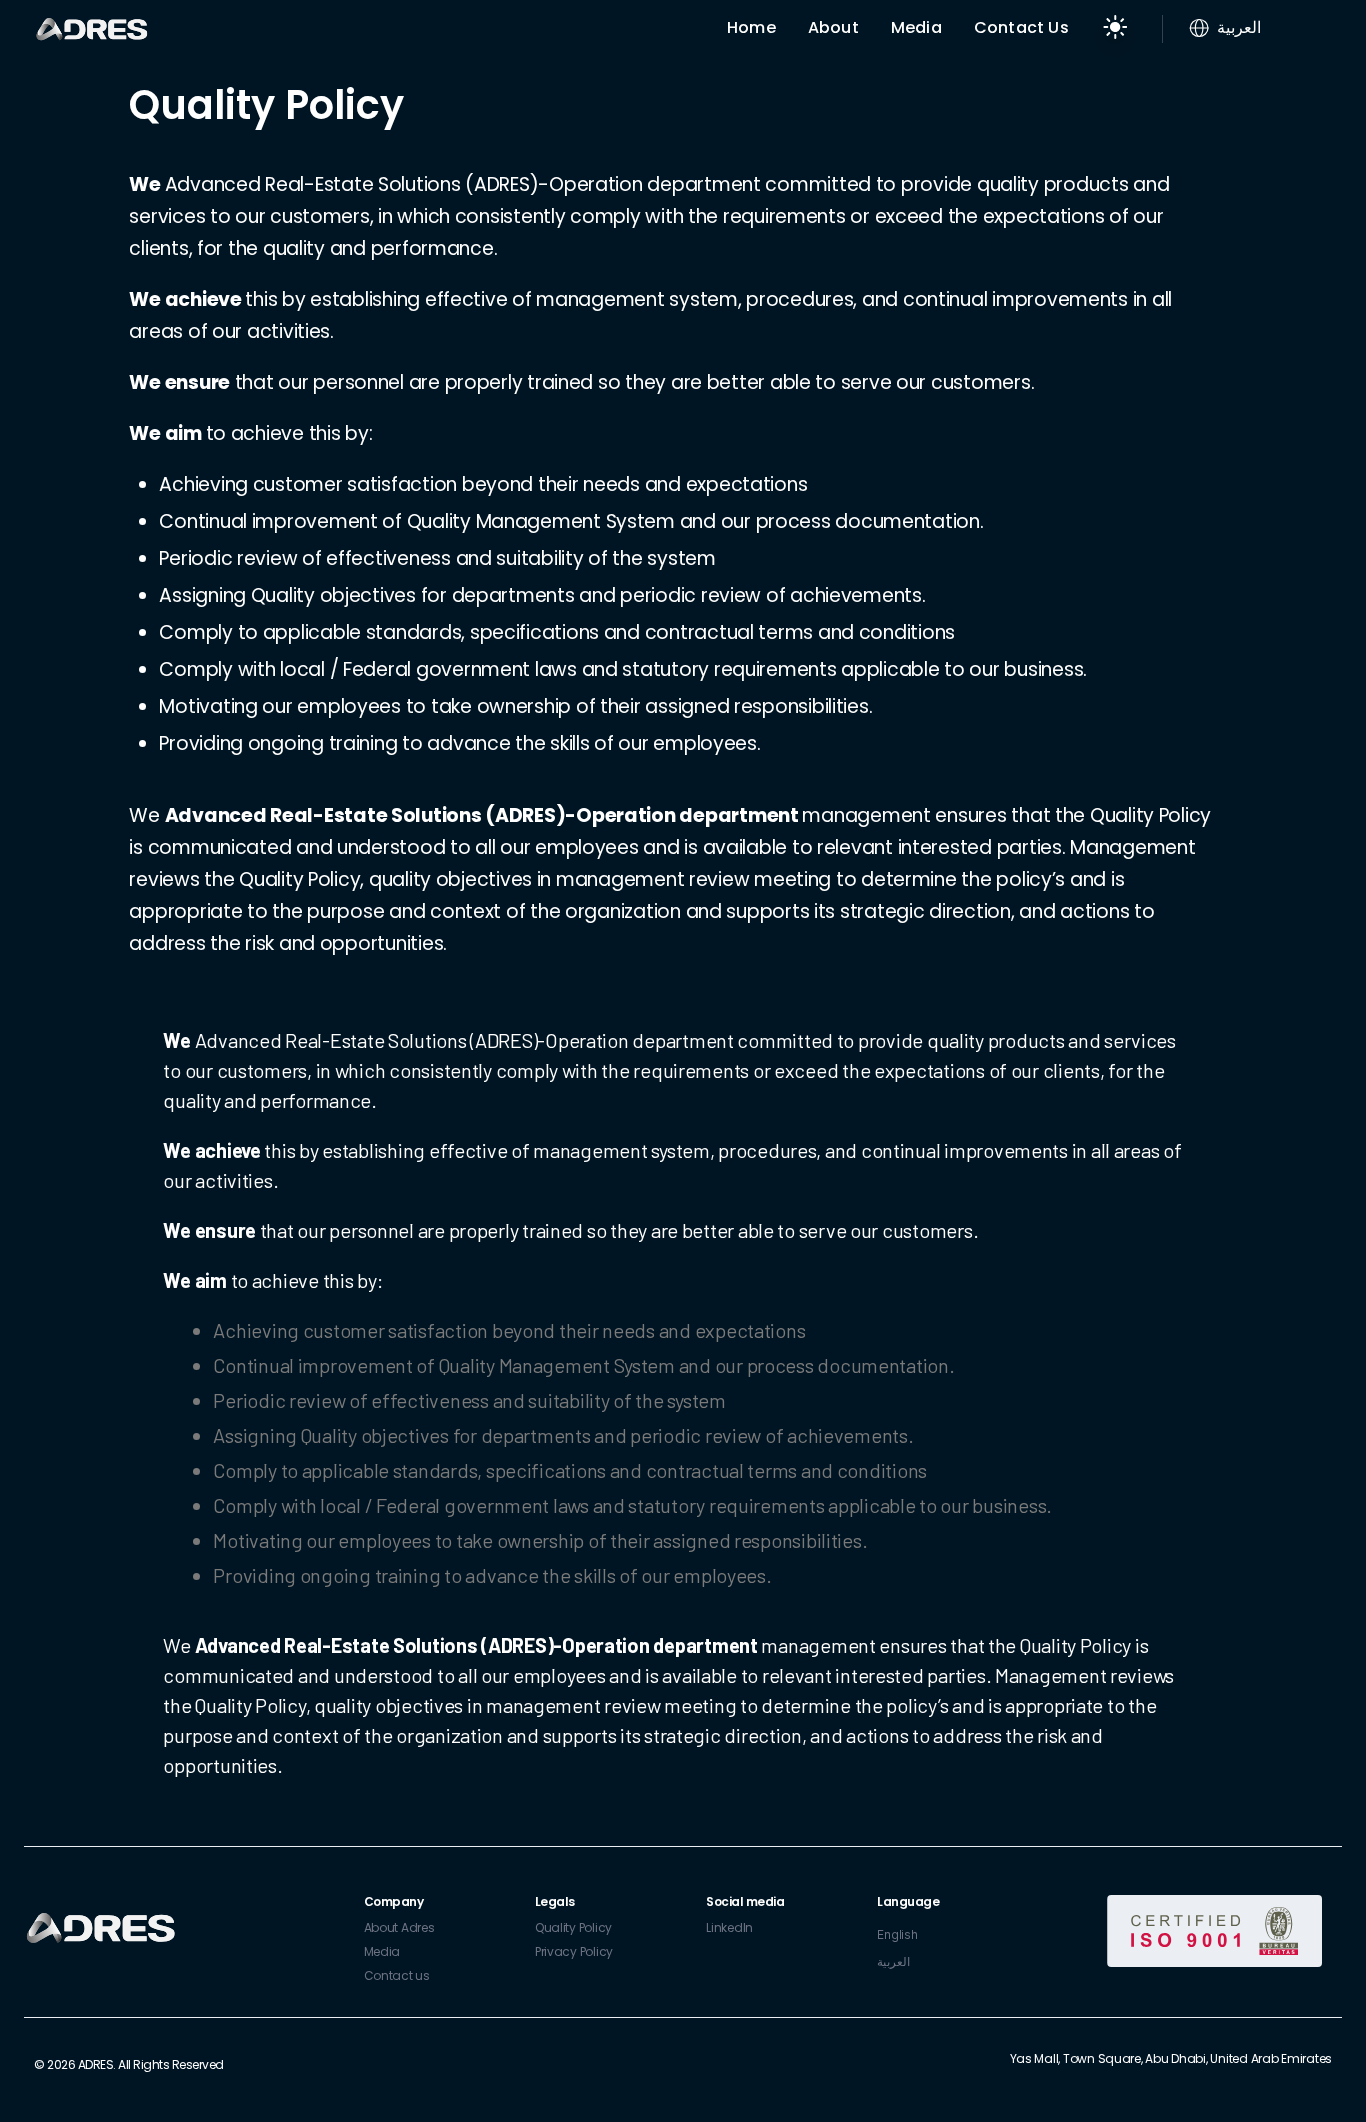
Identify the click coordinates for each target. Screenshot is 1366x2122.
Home (751, 27)
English (897, 1934)
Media (916, 27)
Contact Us (1021, 27)
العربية (893, 1961)
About (833, 27)
